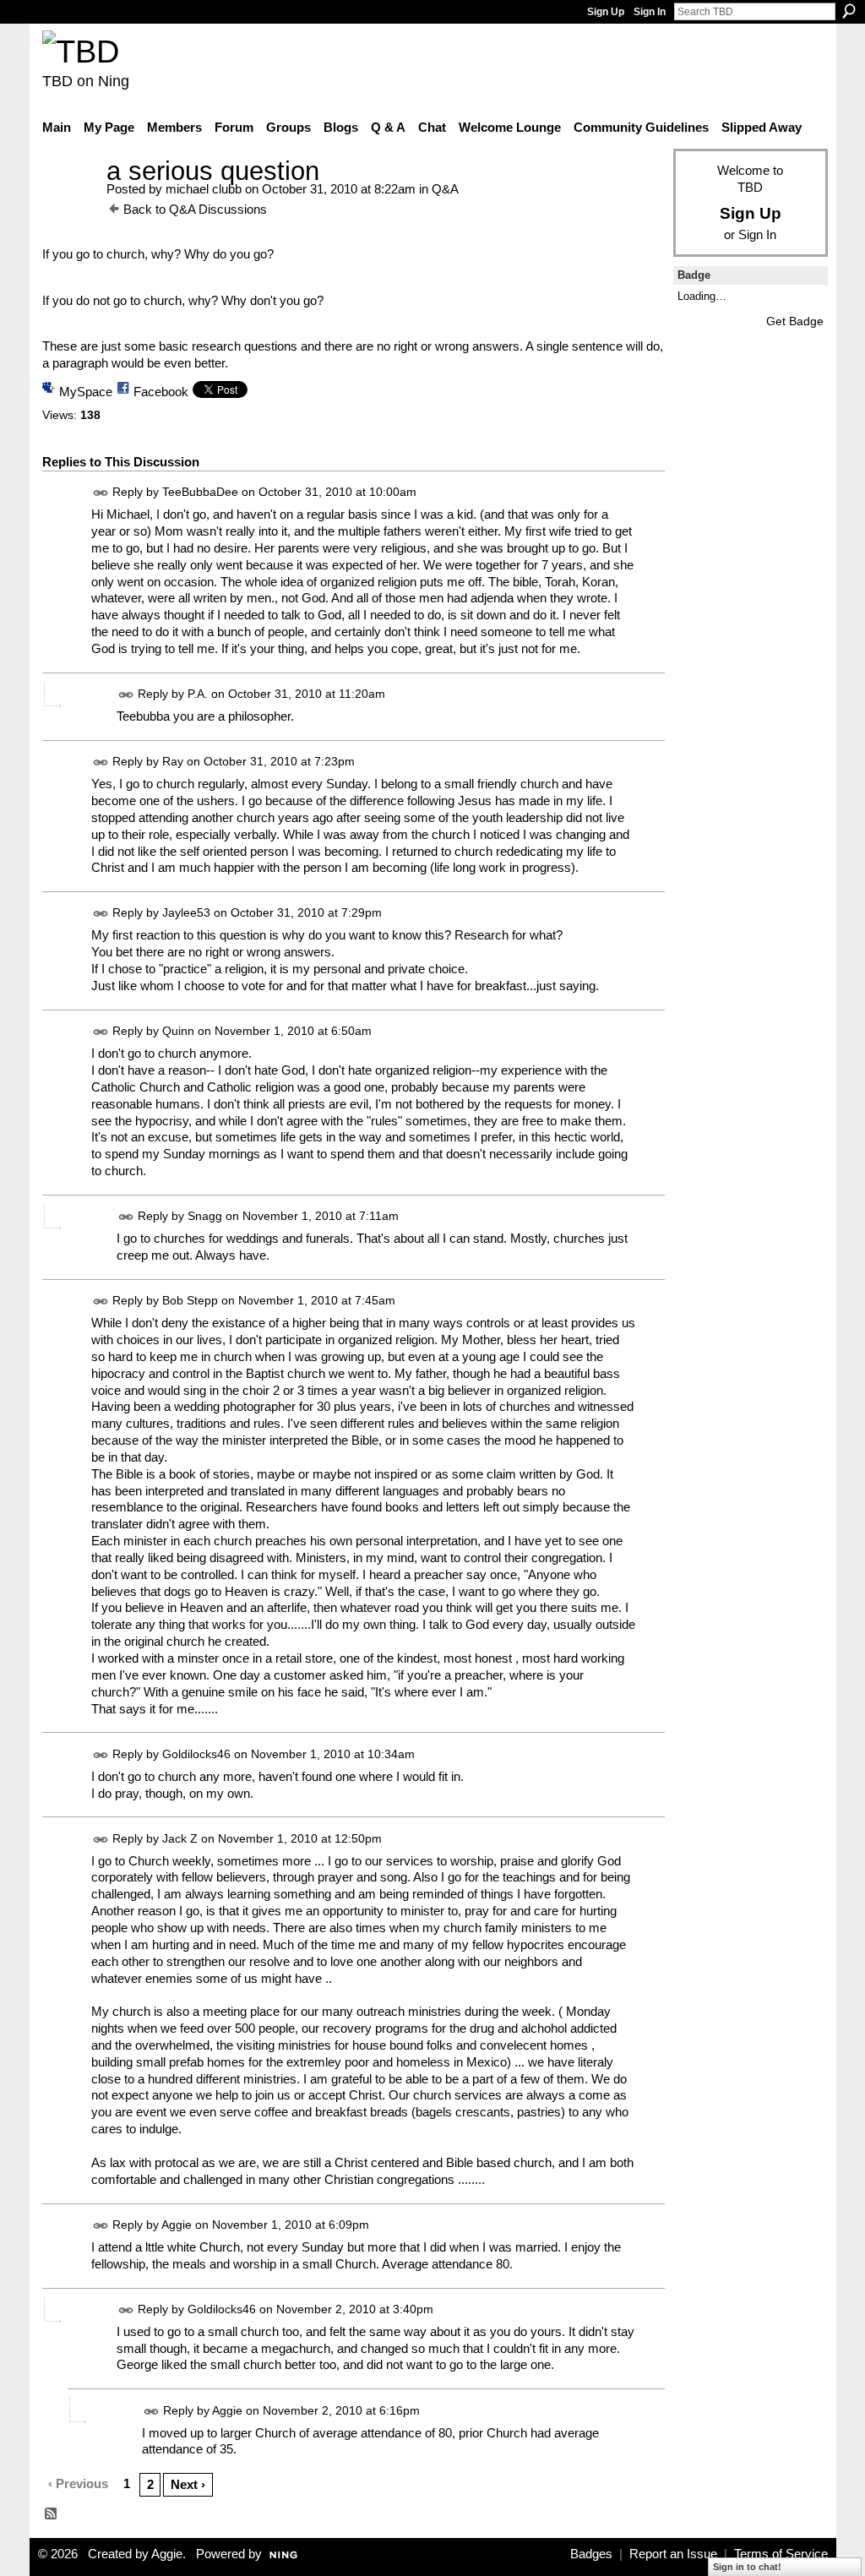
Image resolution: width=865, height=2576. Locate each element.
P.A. (198, 694)
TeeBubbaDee (200, 492)
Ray (173, 761)
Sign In (650, 12)
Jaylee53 (186, 913)
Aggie (177, 2225)
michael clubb (204, 189)
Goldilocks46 (196, 1754)
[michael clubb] (69, 202)
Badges (591, 2554)
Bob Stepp (190, 1300)
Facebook (161, 392)
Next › (188, 2484)
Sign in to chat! (747, 2567)
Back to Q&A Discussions (195, 209)
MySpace (86, 392)
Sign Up (606, 12)
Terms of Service (781, 2554)
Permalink (101, 493)
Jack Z (180, 1838)
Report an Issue (673, 2554)
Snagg (205, 1216)
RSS (52, 2514)
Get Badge (795, 321)
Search (849, 11)
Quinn (178, 1031)
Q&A (445, 189)
